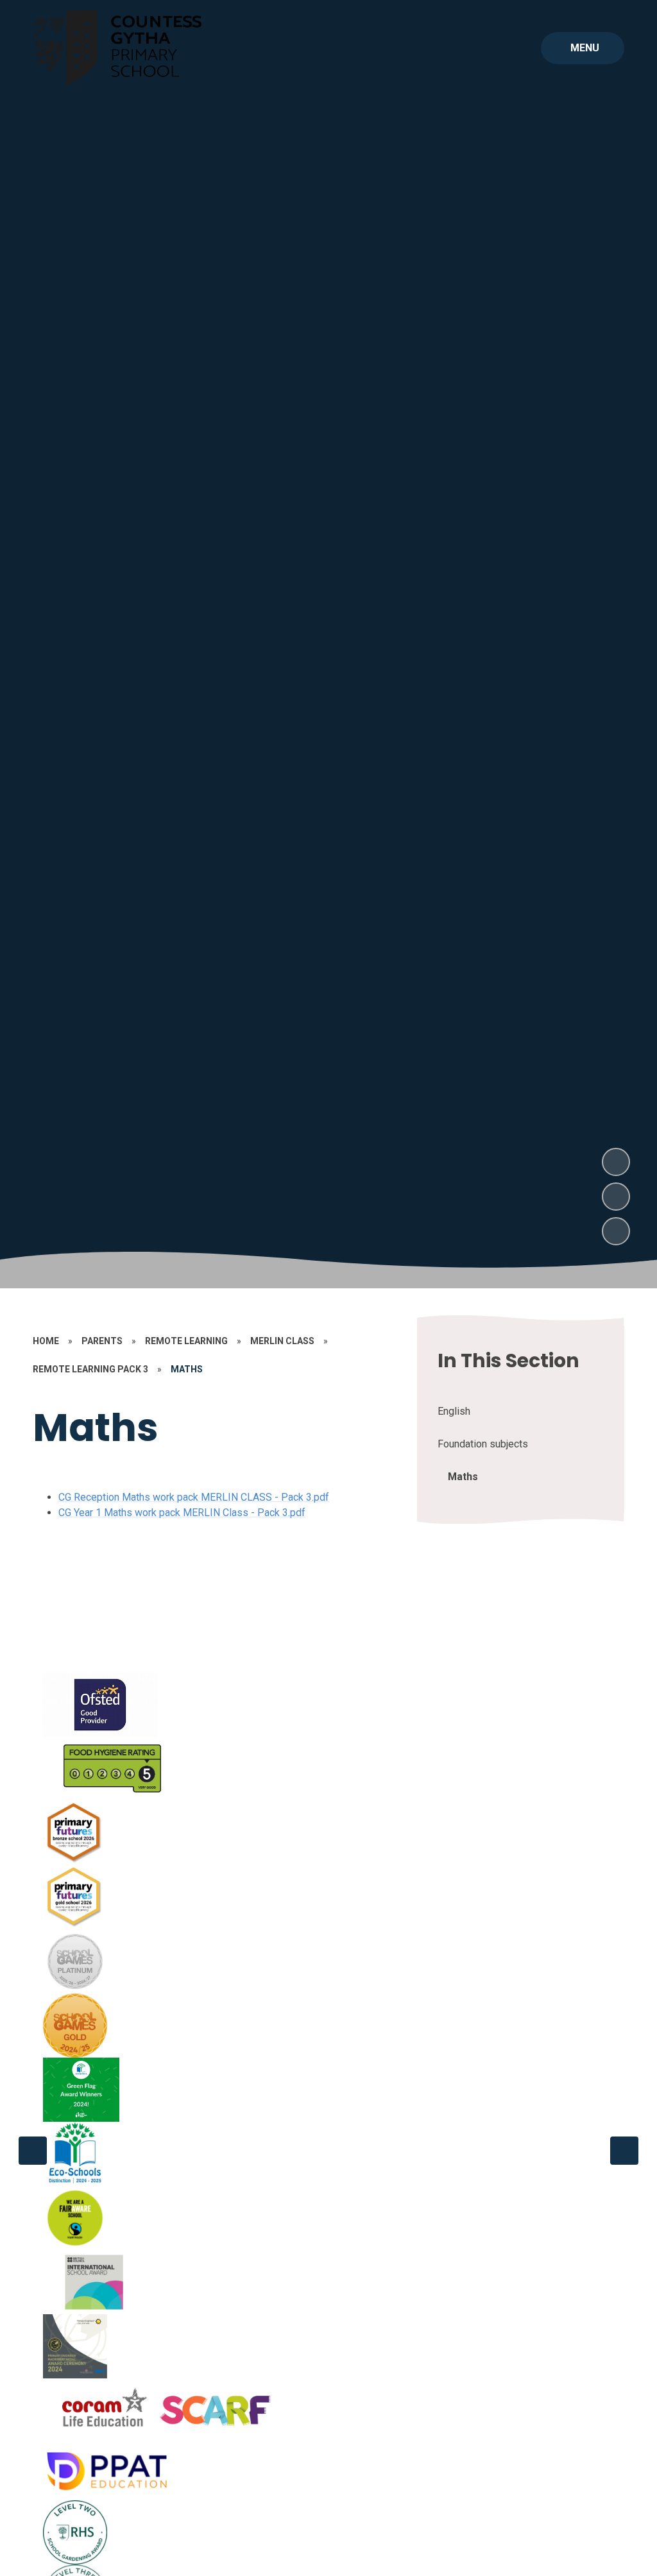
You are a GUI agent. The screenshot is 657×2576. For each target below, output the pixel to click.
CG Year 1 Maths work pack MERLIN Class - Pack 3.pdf (182, 1513)
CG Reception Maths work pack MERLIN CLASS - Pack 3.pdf (194, 1497)
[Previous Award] (33, 2151)
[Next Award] (624, 2151)
